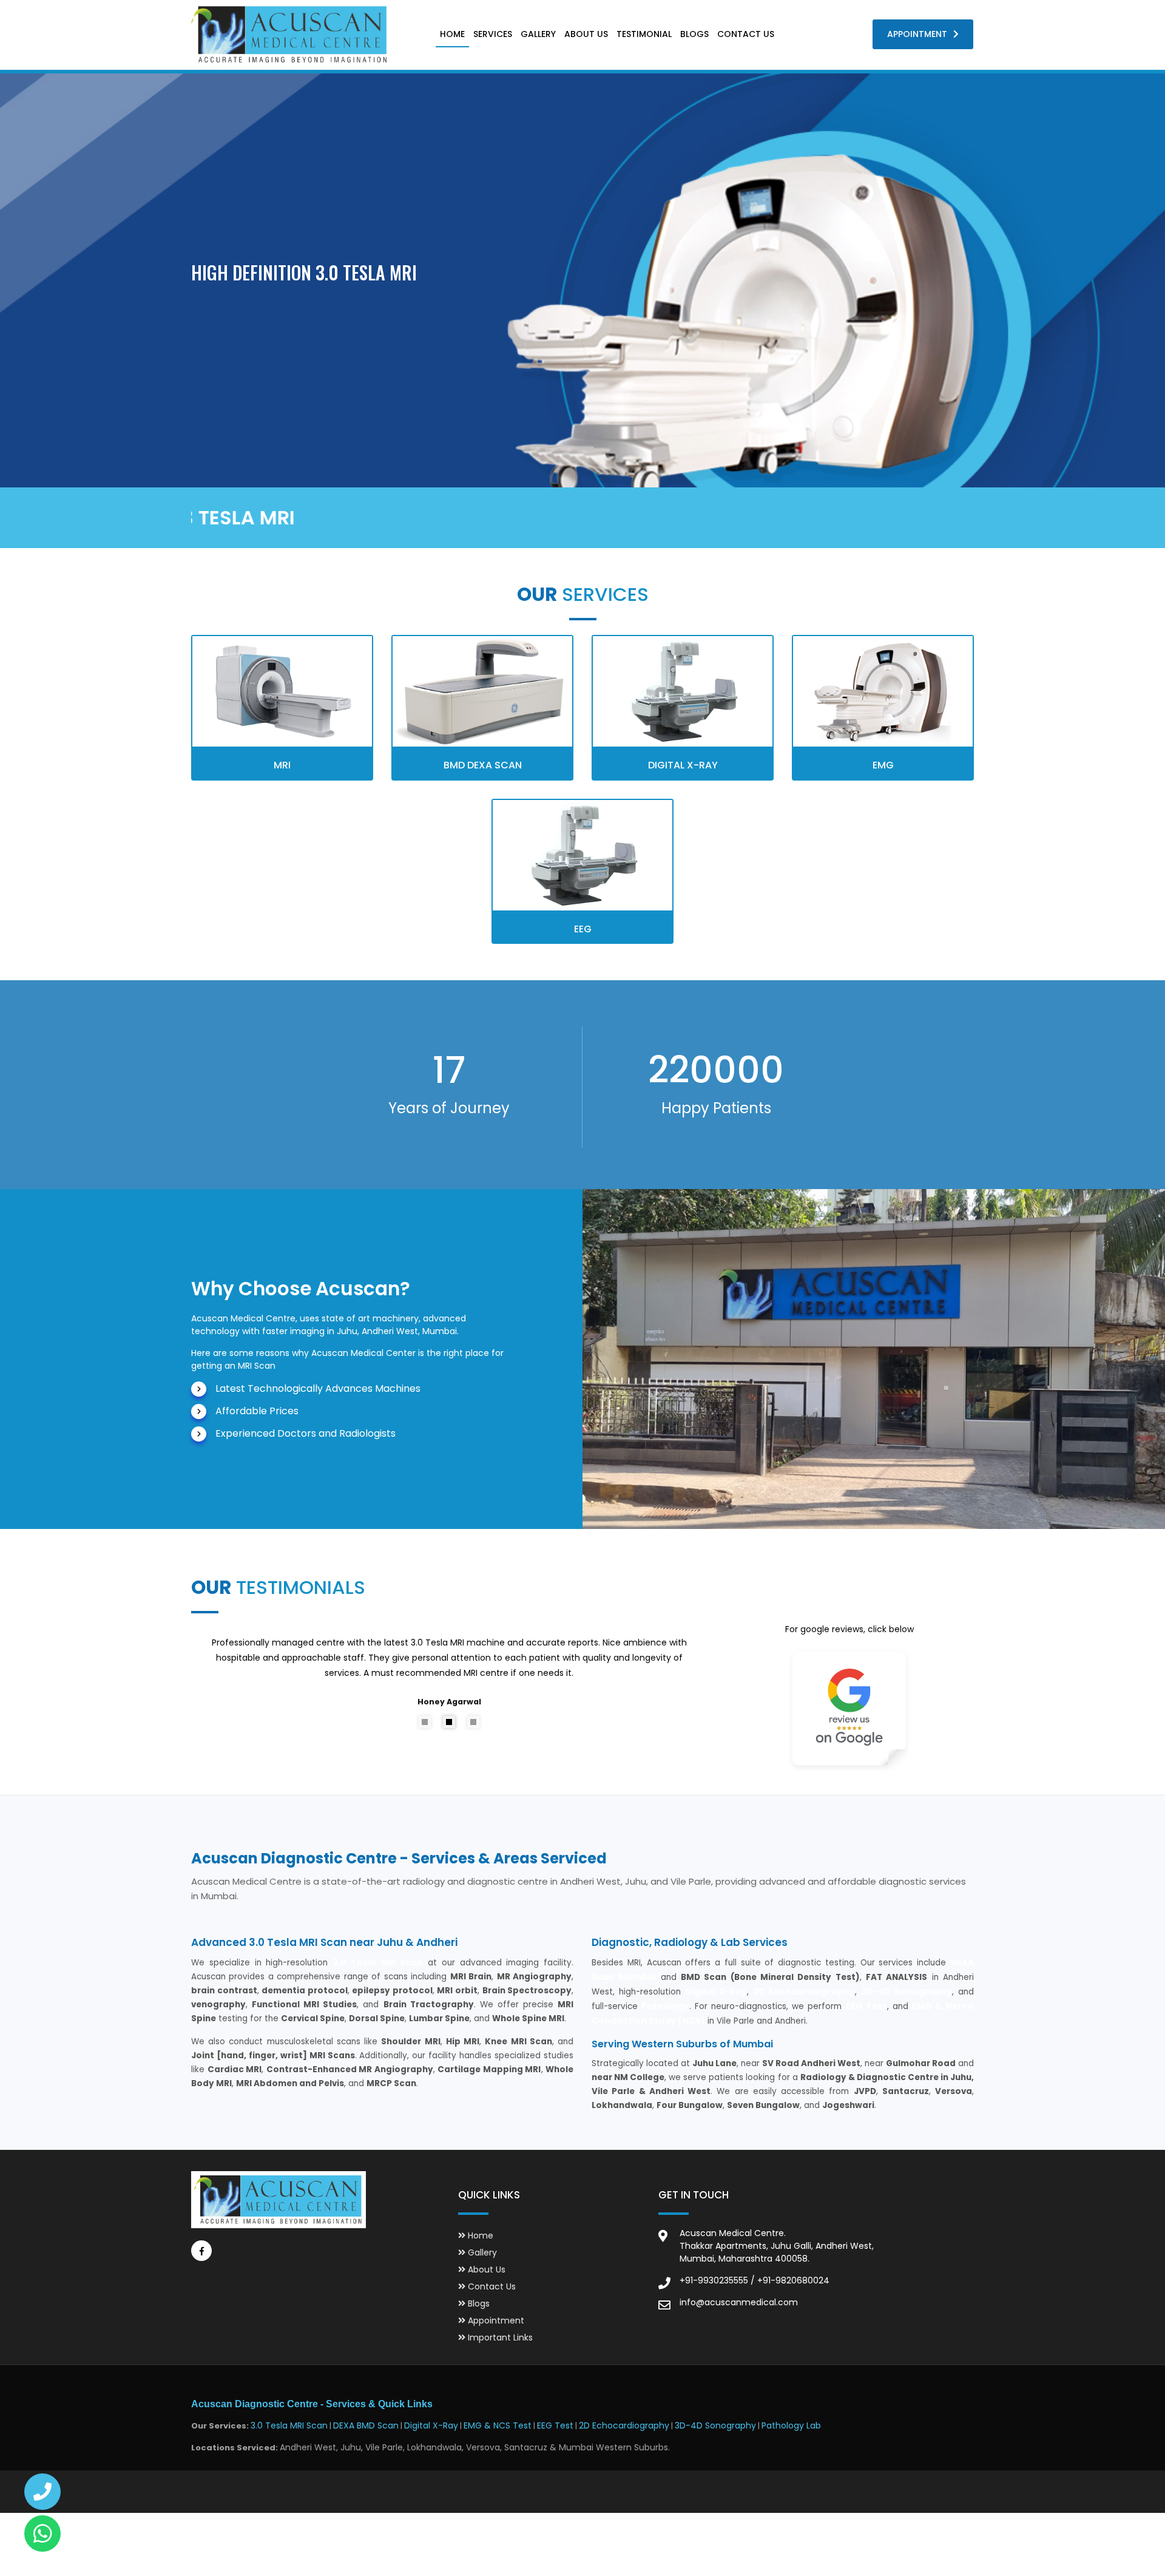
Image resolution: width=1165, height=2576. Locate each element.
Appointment (917, 34)
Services (493, 34)
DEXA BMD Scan (366, 2425)
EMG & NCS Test (498, 2425)
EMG (883, 765)
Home (452, 34)
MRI (282, 765)
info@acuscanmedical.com (739, 2302)
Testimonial (644, 34)
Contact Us (746, 34)
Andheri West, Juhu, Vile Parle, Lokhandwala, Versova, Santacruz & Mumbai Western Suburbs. (475, 2447)
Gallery (538, 34)
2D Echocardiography (624, 2425)
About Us (586, 34)
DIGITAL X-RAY (683, 765)
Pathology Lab (791, 2425)
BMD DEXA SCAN (483, 765)
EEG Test (555, 2425)
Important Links (499, 2337)
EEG (583, 929)
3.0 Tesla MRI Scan (289, 2425)
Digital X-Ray (431, 2425)
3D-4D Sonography (715, 2425)
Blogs (694, 34)
